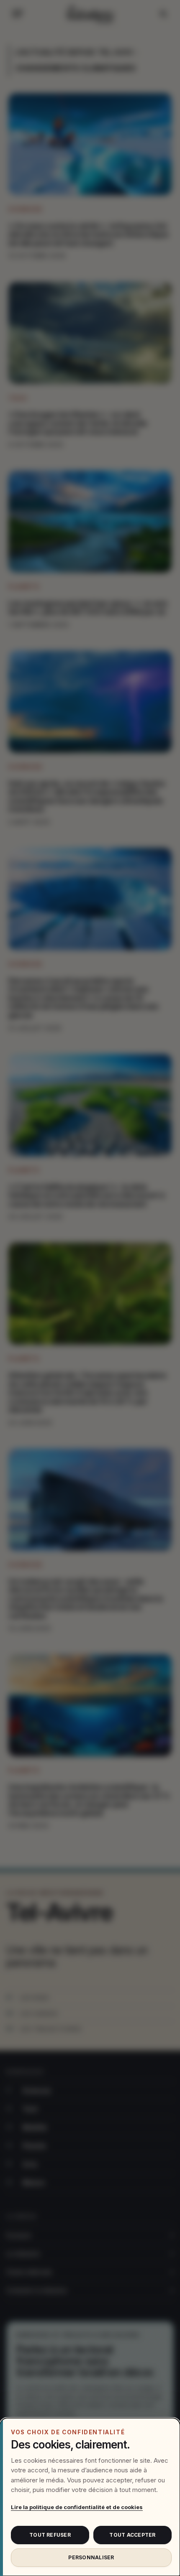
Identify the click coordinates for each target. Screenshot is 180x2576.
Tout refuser (50, 2535)
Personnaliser (91, 2557)
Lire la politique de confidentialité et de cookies (77, 2507)
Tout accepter (132, 2535)
